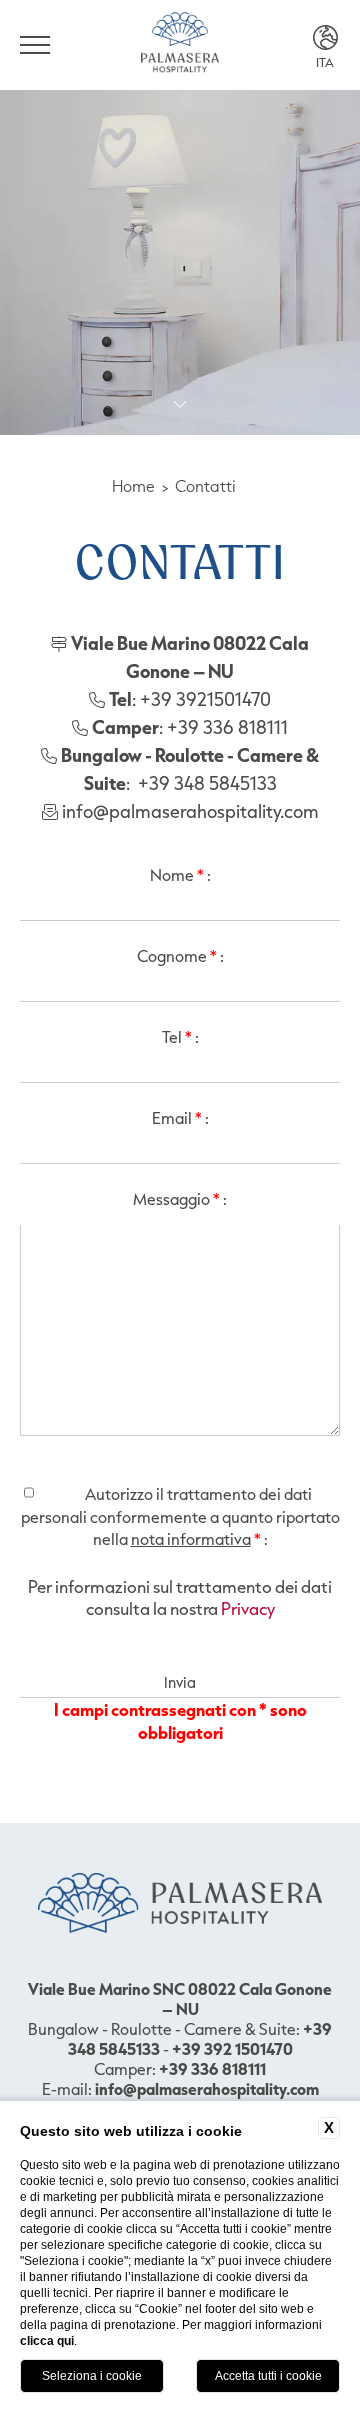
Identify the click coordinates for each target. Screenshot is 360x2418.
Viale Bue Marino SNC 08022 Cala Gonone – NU (180, 1999)
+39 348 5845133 (207, 783)
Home (133, 486)
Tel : (180, 1037)
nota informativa (191, 1539)
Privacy (248, 1608)
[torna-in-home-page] (180, 45)
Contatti (205, 486)
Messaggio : (180, 1199)
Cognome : (180, 956)
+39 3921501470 (205, 699)
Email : (180, 1118)
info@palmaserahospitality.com (190, 811)
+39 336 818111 (227, 727)
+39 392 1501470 (232, 2049)
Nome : (180, 875)
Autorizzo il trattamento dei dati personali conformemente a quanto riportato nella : (180, 1516)
